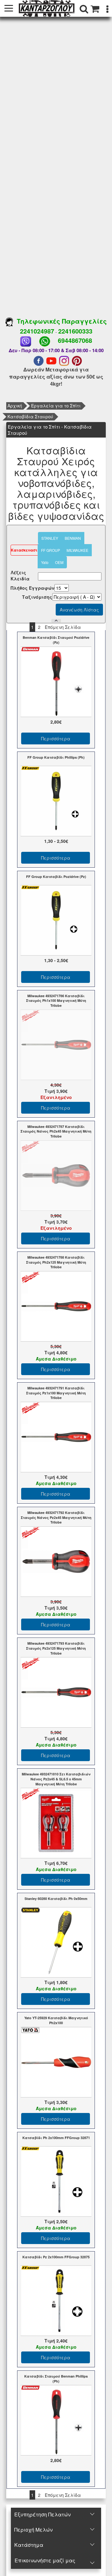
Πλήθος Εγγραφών (33, 588)
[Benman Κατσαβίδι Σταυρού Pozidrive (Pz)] (56, 681)
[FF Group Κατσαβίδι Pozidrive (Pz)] (56, 920)
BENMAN (73, 538)
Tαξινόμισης (37, 597)
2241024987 (37, 331)
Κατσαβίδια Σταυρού (30, 416)
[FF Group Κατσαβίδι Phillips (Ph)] (56, 800)
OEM (59, 562)
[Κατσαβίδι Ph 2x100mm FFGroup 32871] (56, 2181)
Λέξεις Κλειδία (20, 575)
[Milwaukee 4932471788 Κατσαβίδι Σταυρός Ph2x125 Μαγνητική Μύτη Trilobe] (56, 1306)
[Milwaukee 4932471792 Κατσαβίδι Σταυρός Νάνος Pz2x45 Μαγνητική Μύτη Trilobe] (56, 1561)
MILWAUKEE (77, 550)
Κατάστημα (29, 2545)
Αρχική (15, 406)
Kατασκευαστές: (27, 550)
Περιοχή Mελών (33, 2530)
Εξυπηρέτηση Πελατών (42, 2514)
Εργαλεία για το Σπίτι (56, 406)
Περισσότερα (56, 738)
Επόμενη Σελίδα (63, 627)
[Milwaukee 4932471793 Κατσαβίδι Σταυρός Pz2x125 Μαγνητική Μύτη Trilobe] (56, 1692)
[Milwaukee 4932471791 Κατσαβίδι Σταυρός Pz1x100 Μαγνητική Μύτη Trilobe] (56, 1436)
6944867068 (75, 340)
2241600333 (75, 331)
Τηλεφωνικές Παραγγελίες (60, 321)
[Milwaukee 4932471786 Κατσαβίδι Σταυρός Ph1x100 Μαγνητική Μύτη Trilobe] (56, 1044)
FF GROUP (51, 550)
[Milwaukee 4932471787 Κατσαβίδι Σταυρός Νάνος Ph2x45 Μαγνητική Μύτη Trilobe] (56, 1175)
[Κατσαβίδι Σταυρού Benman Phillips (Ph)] (56, 2420)
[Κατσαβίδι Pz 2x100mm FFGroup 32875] (56, 2300)
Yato (45, 562)
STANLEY (50, 538)
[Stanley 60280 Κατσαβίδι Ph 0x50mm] (56, 1942)
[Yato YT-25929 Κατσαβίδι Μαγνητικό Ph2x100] (56, 2061)
